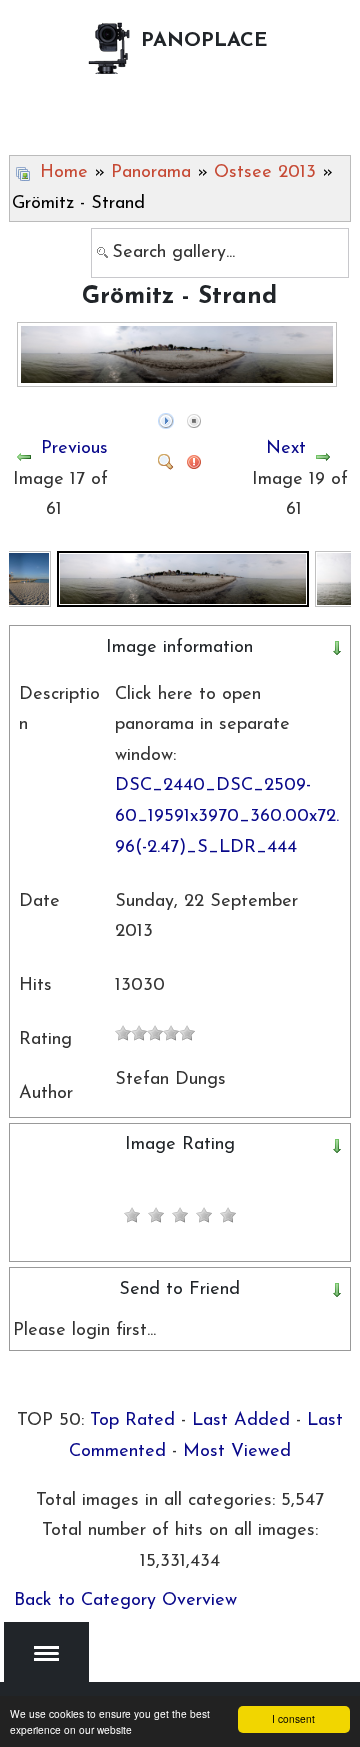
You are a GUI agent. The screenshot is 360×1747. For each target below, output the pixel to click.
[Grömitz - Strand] (183, 578)
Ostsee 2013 (265, 173)
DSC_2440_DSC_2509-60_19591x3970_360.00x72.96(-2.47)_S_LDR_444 (227, 816)
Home (64, 173)
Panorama (151, 173)
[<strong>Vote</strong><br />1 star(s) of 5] (132, 1215)
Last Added (241, 1421)
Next (286, 449)
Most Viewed (237, 1452)
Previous (74, 449)
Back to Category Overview (125, 1601)
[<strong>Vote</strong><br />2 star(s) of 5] (144, 1215)
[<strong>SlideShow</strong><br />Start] (166, 413)
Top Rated (132, 1421)
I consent (293, 1718)
